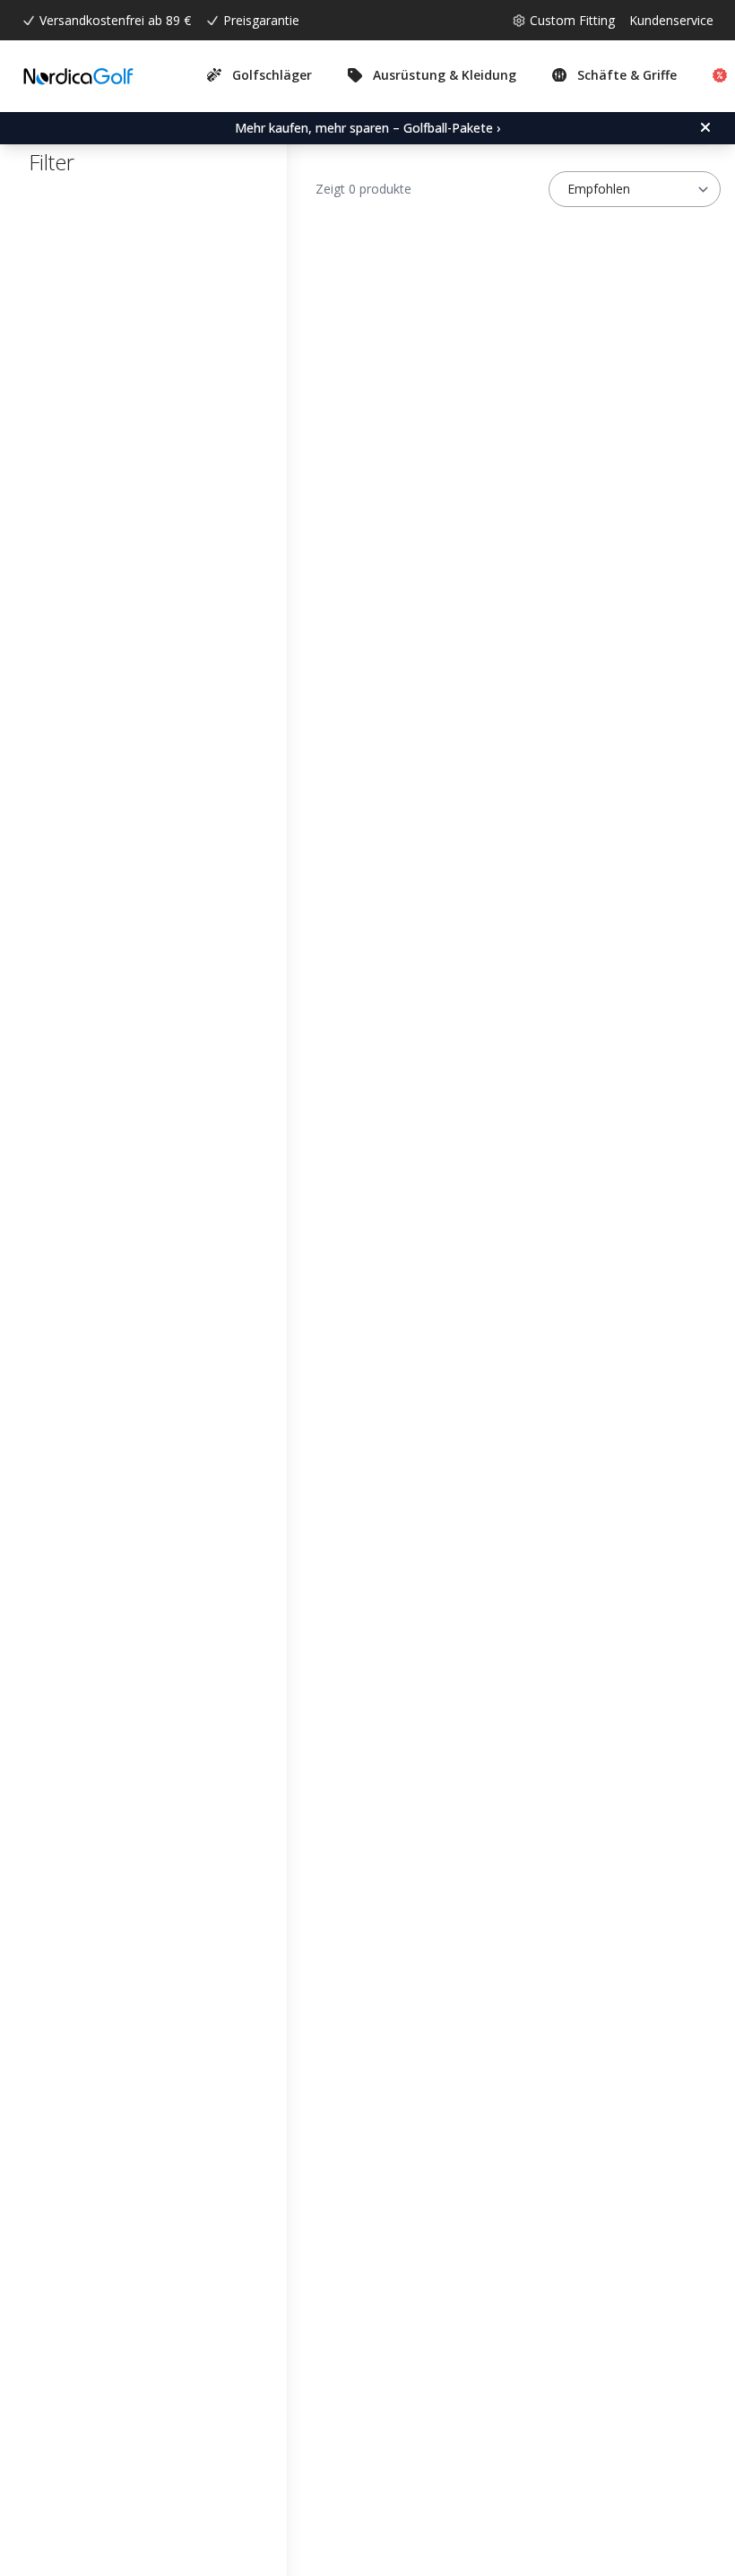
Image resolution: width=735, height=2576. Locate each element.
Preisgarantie (261, 20)
